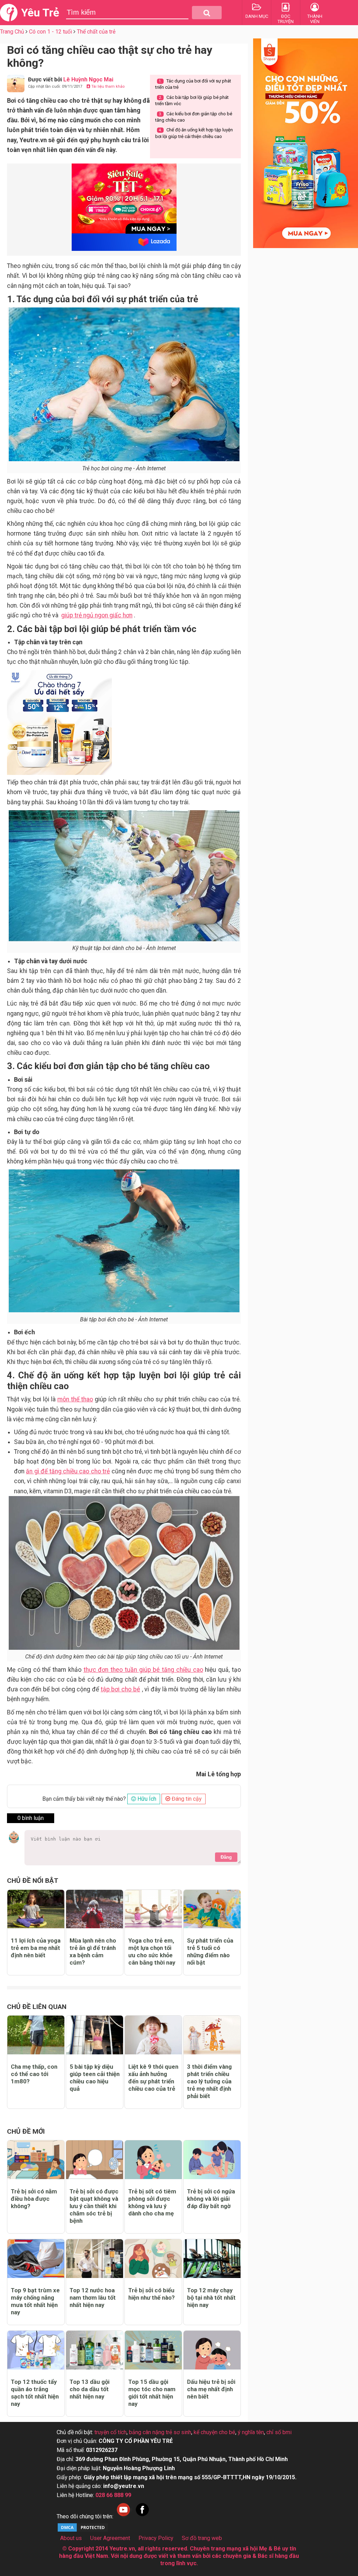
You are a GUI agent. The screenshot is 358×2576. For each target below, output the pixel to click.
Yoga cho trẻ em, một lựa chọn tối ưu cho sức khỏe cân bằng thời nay (152, 1951)
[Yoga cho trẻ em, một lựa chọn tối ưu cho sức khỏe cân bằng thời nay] (153, 1909)
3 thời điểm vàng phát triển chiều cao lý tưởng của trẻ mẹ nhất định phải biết (209, 2081)
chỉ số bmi (279, 2432)
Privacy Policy (156, 2538)
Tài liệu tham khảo (108, 86)
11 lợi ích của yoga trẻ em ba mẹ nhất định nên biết (36, 1948)
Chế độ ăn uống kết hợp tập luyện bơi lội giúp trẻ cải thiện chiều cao (194, 133)
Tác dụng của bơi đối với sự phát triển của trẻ (193, 84)
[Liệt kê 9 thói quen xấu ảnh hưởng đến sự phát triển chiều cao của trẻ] (153, 2035)
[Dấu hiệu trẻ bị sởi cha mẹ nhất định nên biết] (212, 2350)
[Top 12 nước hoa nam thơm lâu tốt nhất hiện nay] (95, 2259)
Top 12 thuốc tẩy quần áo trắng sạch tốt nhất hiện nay (35, 2393)
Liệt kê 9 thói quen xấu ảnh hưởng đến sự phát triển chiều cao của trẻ (153, 2078)
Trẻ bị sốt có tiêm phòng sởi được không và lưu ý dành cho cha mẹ (152, 2202)
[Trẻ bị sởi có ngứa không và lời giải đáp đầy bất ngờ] (212, 2160)
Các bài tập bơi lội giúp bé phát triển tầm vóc (192, 100)
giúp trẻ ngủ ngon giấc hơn (97, 615)
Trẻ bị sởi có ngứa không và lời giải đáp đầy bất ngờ (211, 2199)
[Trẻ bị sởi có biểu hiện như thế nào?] (153, 2259)
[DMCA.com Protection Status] (83, 2531)
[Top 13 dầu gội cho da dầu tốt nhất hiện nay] (95, 2350)
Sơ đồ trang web (202, 2538)
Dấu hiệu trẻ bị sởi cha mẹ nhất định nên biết (211, 2389)
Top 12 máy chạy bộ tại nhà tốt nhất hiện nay (211, 2298)
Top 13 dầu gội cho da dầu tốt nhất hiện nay (89, 2389)
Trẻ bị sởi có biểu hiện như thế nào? (152, 2294)
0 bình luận (31, 1818)
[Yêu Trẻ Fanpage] (142, 2516)
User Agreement (110, 2538)
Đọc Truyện (286, 19)
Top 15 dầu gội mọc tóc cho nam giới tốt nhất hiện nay (152, 2393)
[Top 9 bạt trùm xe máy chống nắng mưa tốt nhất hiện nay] (36, 2259)
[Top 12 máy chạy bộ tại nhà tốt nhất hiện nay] (212, 2259)
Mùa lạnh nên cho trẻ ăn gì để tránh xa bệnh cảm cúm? (93, 1951)
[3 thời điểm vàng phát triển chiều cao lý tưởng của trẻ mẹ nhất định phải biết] (212, 2035)
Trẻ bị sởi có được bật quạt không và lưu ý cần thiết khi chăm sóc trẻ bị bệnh (94, 2206)
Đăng (226, 1857)
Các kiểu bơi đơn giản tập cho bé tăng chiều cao (194, 117)
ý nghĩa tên (251, 2432)
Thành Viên (315, 19)
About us (71, 2538)
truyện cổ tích (110, 2432)
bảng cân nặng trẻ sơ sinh (160, 2432)
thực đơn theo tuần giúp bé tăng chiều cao (143, 1670)
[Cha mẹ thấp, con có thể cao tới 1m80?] (36, 2035)
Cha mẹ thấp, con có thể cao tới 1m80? (34, 2074)
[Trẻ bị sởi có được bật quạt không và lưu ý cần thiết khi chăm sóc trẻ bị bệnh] (95, 2160)
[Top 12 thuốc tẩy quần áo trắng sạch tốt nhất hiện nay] (36, 2350)
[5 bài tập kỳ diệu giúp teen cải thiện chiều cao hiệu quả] (95, 2035)
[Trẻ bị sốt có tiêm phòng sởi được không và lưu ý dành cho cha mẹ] (153, 2160)
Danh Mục (257, 16)
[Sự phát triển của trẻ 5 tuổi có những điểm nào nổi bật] (212, 1909)
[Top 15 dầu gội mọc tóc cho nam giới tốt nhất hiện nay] (153, 2350)
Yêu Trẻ (40, 13)
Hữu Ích (146, 1799)
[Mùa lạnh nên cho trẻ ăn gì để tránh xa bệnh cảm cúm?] (95, 1909)
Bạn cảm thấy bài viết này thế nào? (84, 1799)
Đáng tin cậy (186, 1799)
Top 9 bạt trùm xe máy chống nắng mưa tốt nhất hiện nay (35, 2301)
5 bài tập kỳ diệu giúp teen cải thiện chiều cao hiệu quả (95, 2078)
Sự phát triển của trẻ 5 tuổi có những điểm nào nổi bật (210, 1951)
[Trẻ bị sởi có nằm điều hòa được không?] (36, 2160)
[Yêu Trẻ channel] (123, 2516)
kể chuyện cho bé (214, 2432)
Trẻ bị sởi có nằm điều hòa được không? (34, 2199)
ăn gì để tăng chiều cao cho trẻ (68, 1471)
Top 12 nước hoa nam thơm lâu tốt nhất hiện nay (93, 2298)
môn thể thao (75, 1399)
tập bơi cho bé (120, 1689)
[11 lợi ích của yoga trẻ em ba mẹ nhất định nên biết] (36, 1909)
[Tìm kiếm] (207, 13)
